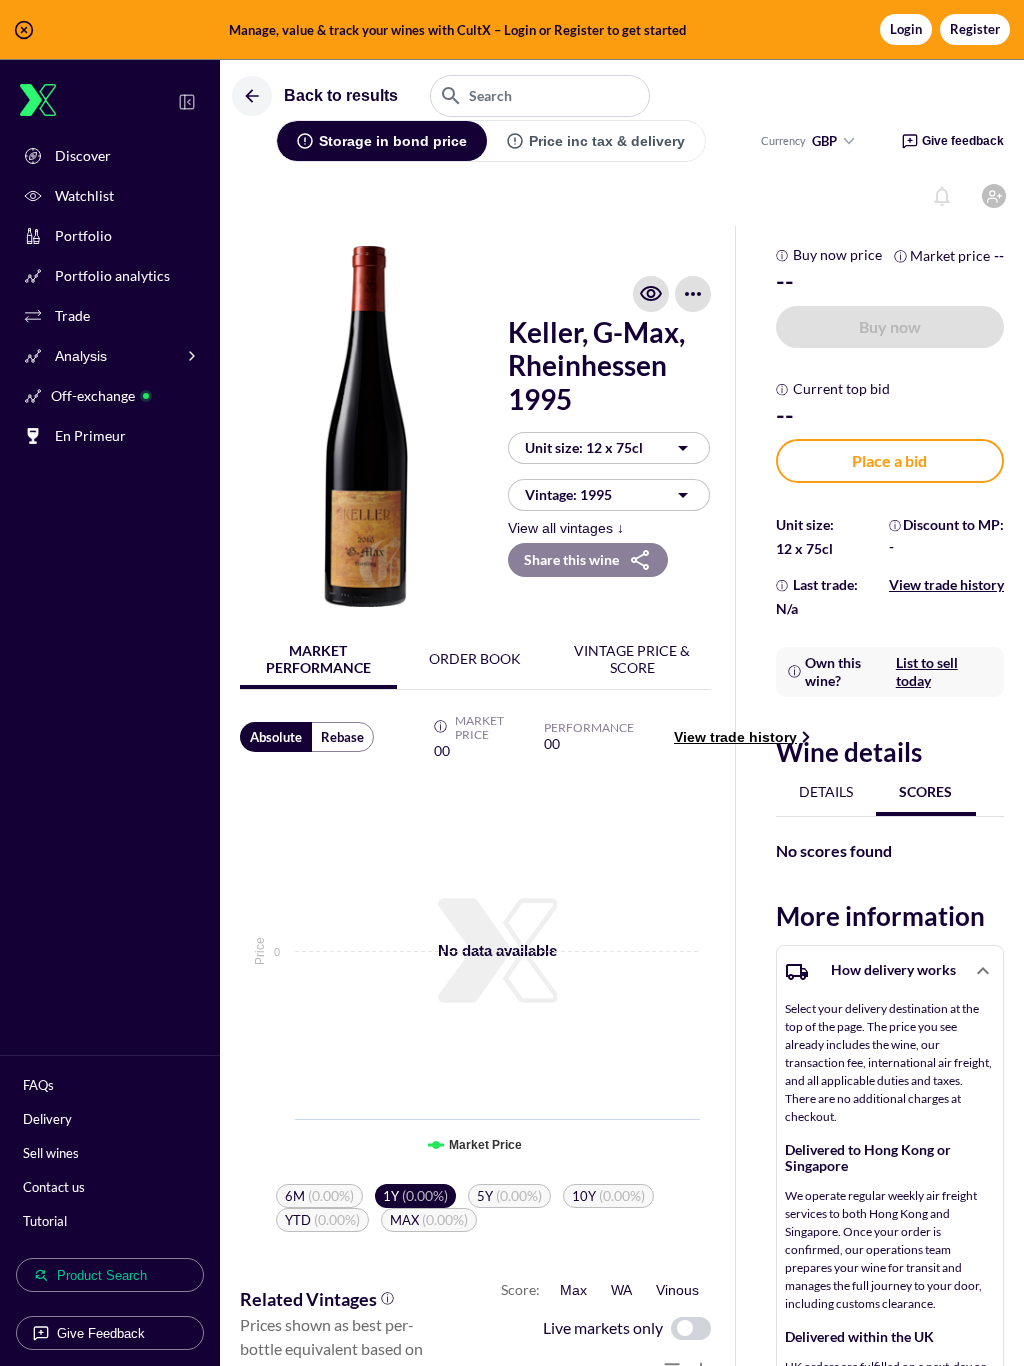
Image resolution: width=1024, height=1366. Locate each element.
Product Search (102, 1275)
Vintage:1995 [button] (568, 494)
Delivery (47, 1119)
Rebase (342, 737)
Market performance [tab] (318, 659)
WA (621, 1290)
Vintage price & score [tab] (632, 659)
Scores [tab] (925, 791)
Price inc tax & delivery (607, 141)
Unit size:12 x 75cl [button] (584, 447)
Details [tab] (826, 791)
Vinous (677, 1290)
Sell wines (51, 1153)
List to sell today (927, 671)
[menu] (693, 294)
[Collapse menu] (187, 102)
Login (906, 29)
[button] (512, 30)
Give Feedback (101, 1333)
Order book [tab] (475, 658)
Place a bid (889, 460)
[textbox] (540, 96)
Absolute (276, 737)
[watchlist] (651, 294)
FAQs (38, 1085)
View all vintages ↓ (566, 528)
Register (975, 29)
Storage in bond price (393, 141)
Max (573, 1290)
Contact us (54, 1187)
